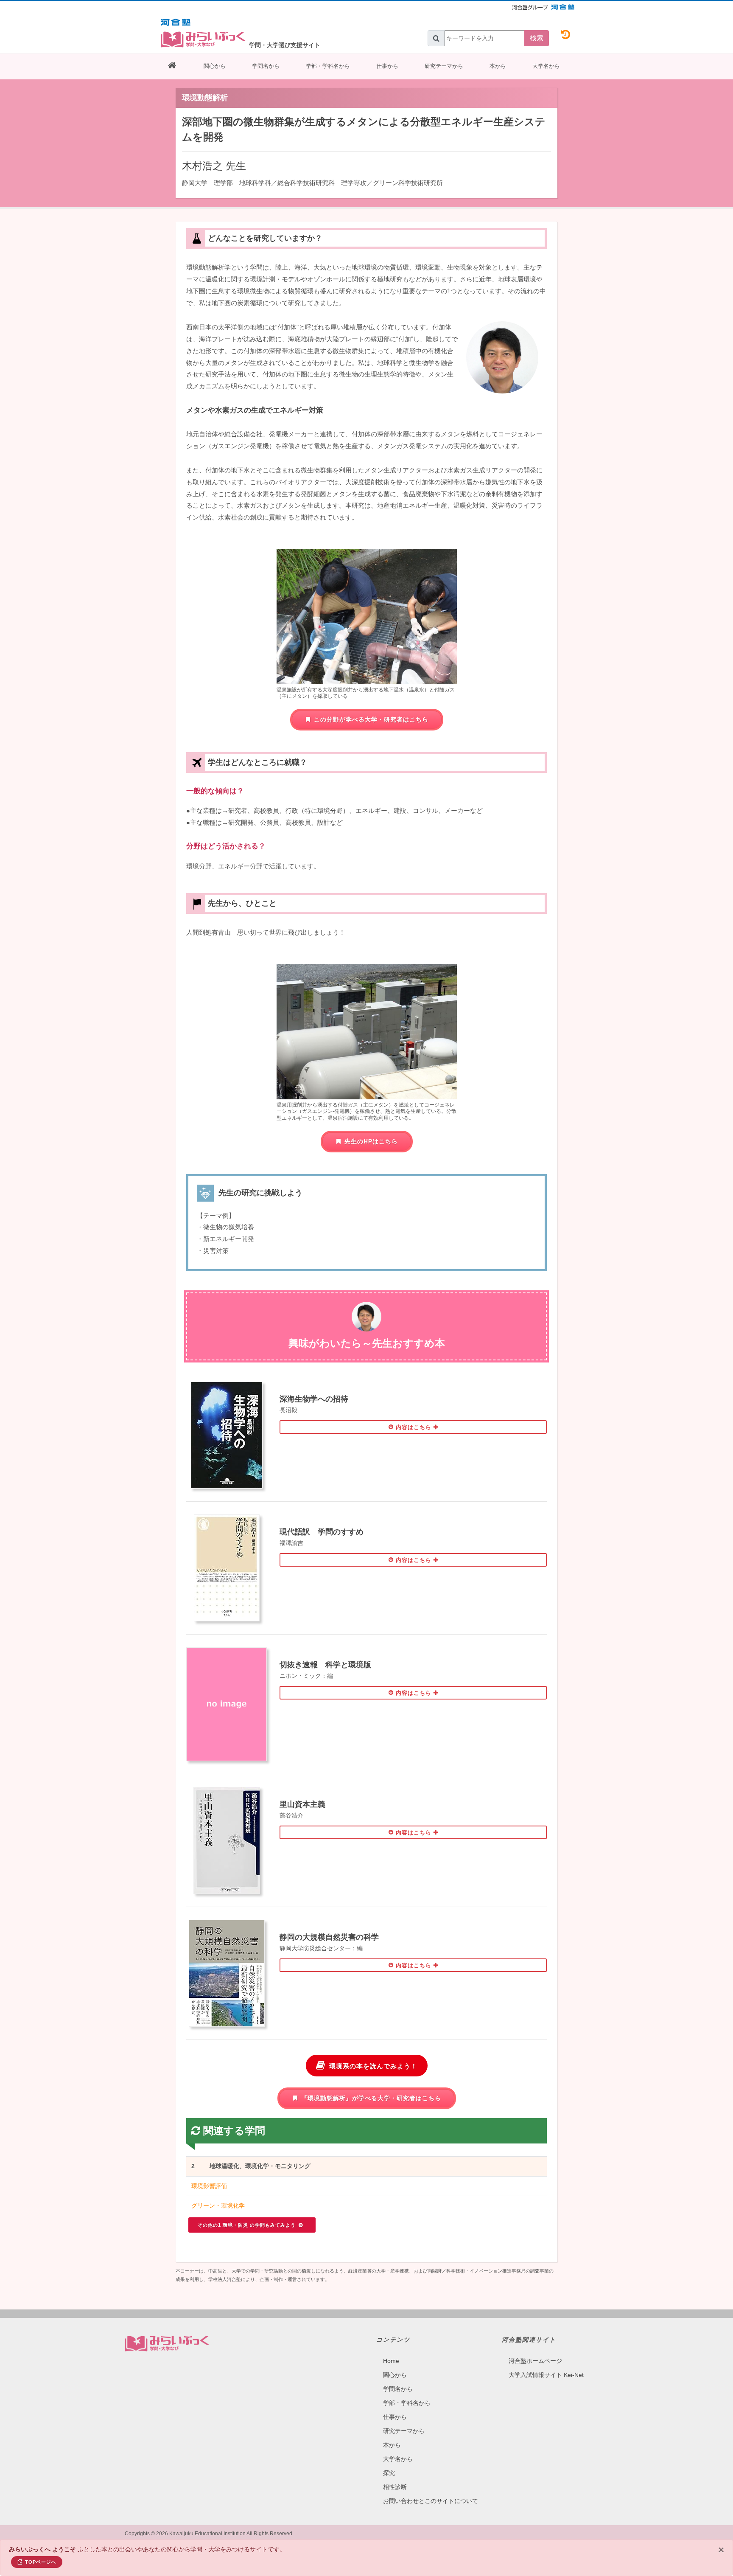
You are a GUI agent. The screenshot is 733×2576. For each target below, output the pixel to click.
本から (498, 66)
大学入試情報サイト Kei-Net (546, 2375)
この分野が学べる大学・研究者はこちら (371, 719)
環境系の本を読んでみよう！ (373, 2066)
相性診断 (395, 2487)
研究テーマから (444, 66)
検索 (537, 38)
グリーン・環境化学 (218, 2205)
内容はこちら (414, 1427)
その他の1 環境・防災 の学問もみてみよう (248, 2225)
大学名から (546, 66)
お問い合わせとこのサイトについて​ (431, 2501)
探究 (389, 2473)
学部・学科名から (328, 66)
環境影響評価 (209, 2186)
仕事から (387, 66)
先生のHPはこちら (371, 1141)
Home (391, 2361)
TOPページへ (41, 2562)
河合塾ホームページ (535, 2361)
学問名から (266, 66)
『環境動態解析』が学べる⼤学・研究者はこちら (371, 2098)
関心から (215, 66)
